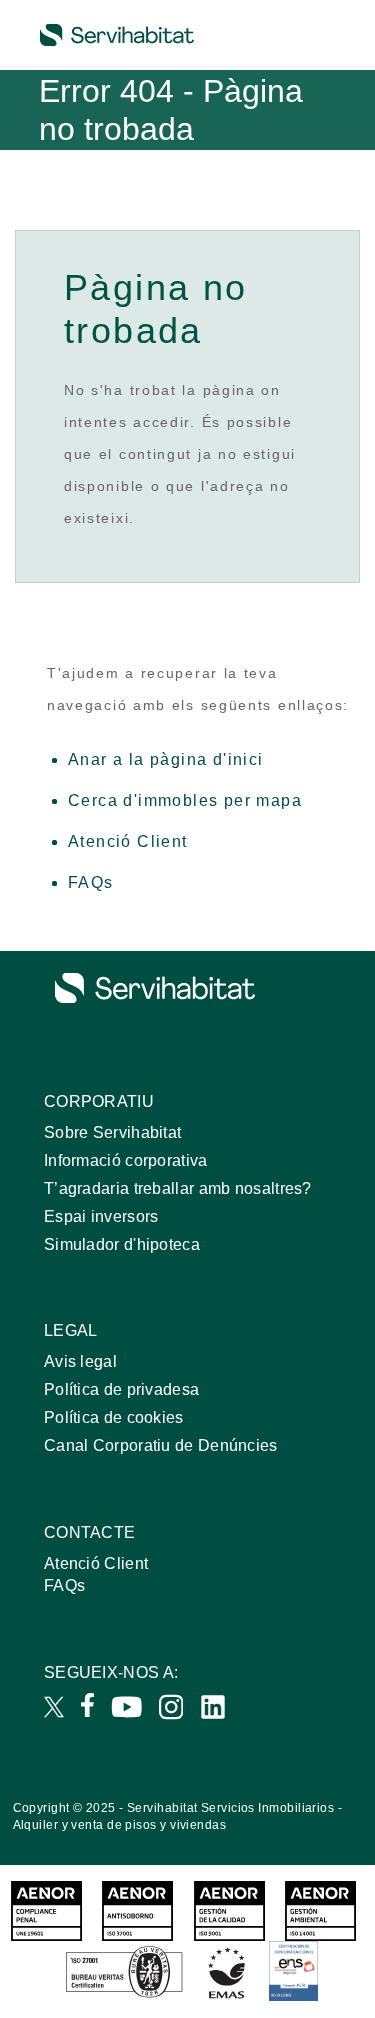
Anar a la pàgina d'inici (166, 759)
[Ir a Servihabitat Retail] (117, 35)
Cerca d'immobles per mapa (185, 800)
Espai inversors (101, 1216)
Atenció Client (128, 841)
